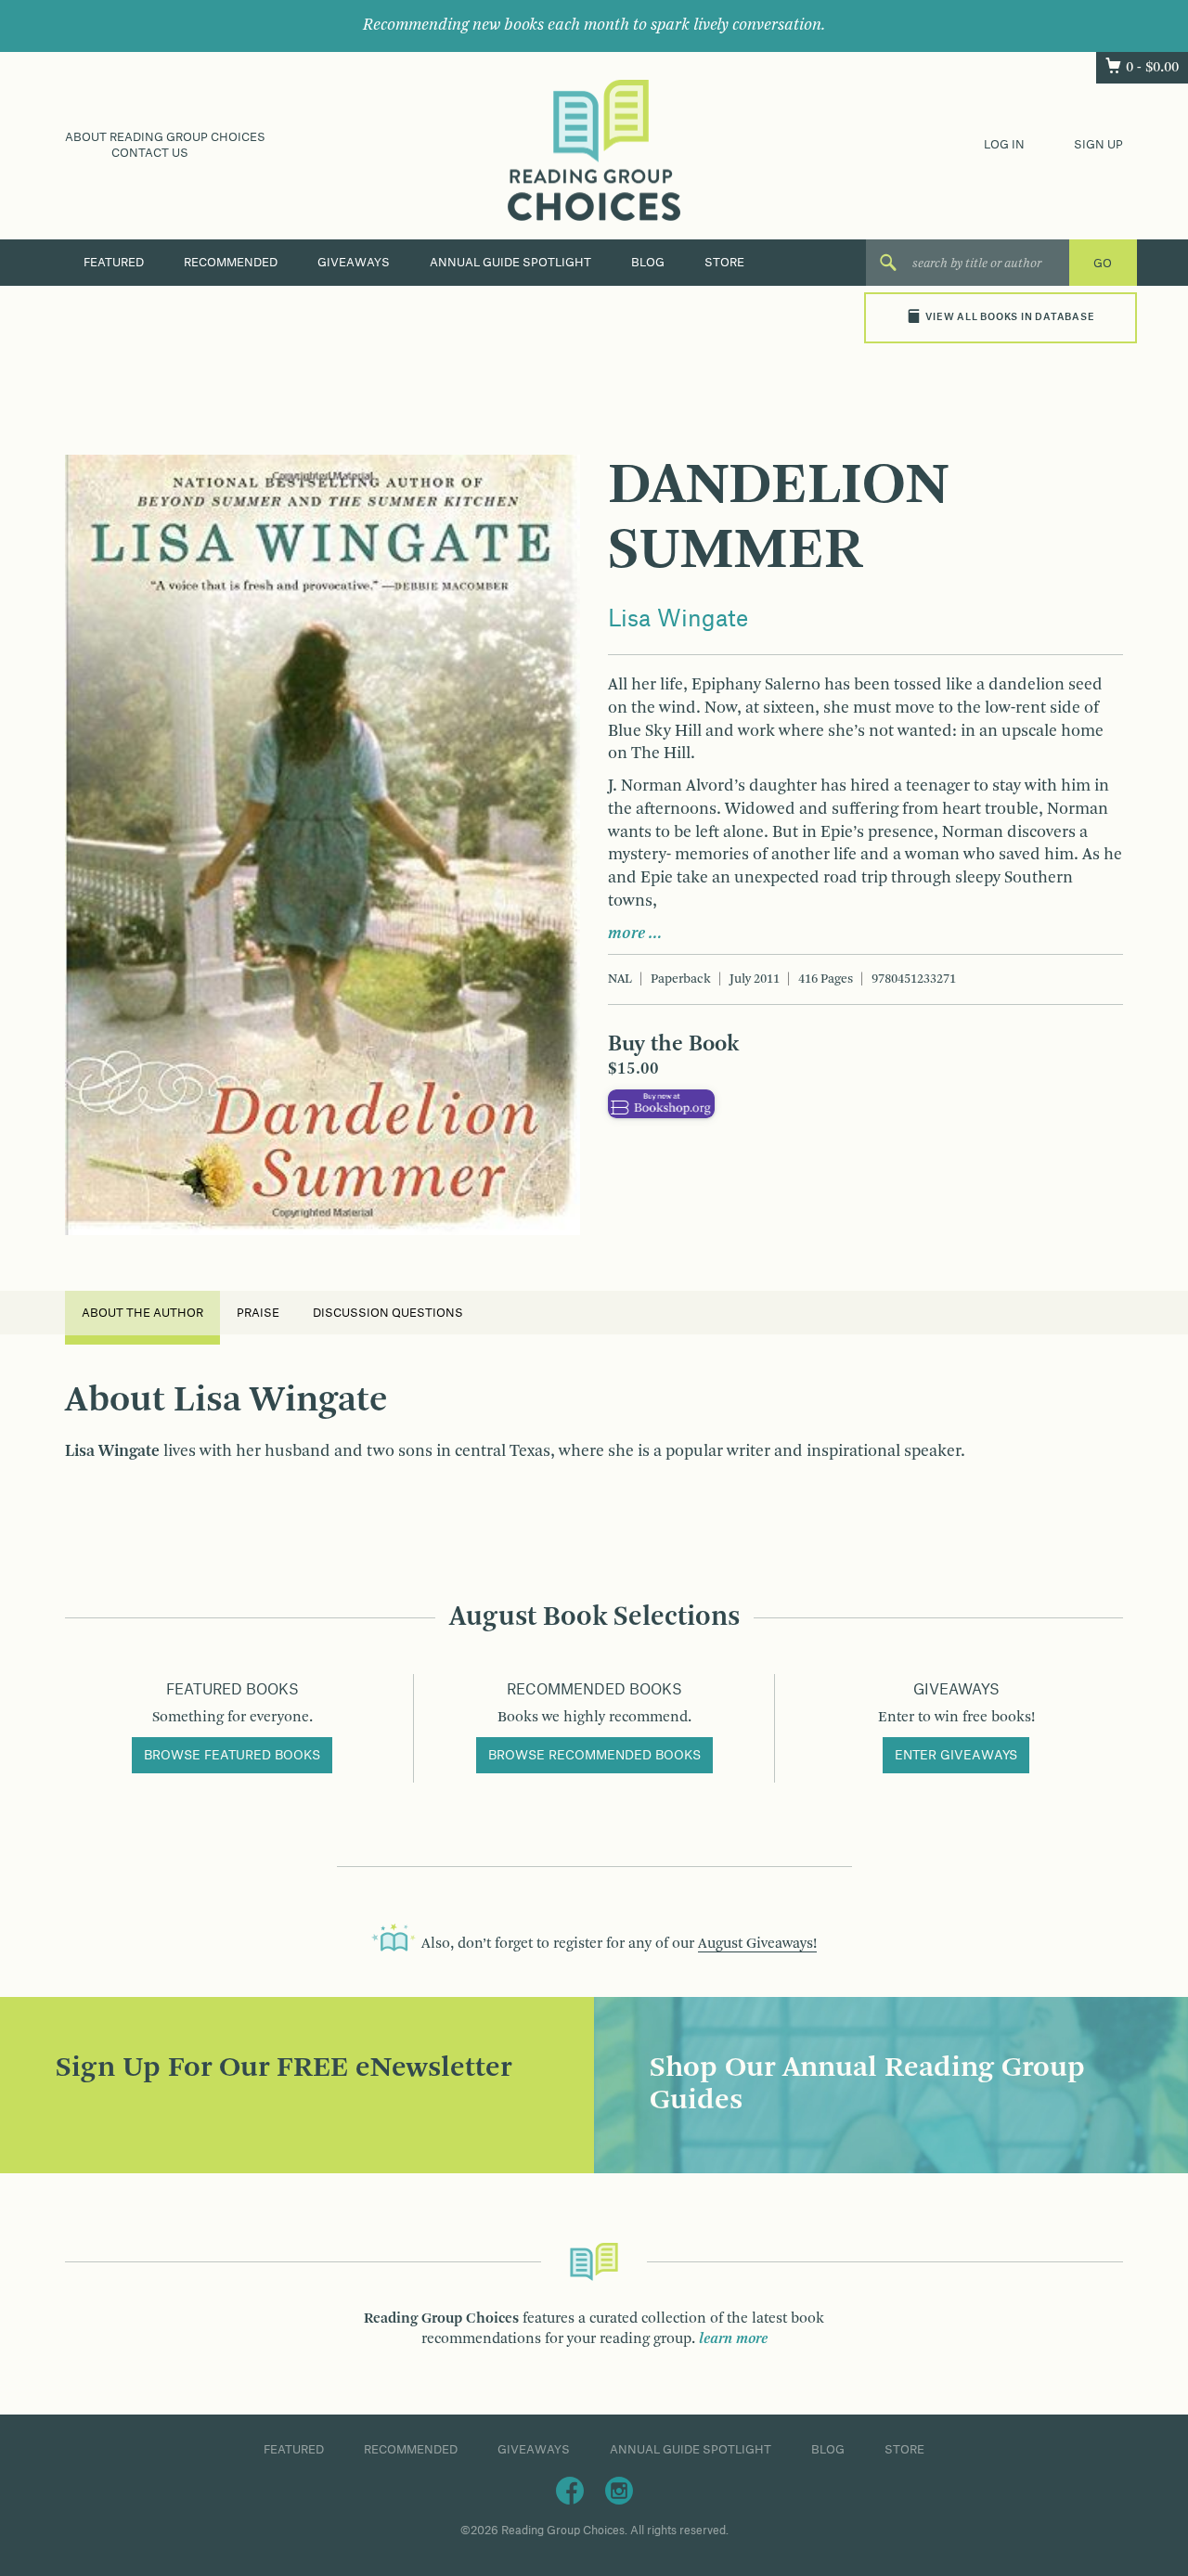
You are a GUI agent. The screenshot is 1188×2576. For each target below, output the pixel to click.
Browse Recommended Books (594, 1756)
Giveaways (354, 263)
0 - (1152, 68)
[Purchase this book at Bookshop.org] (661, 1103)
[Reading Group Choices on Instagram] (619, 2491)
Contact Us (150, 153)
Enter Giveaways (956, 1756)
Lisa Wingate (678, 620)
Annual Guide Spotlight (510, 263)
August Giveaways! (757, 1944)
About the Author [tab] (142, 1313)
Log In (1004, 145)
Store (724, 263)
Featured (114, 263)
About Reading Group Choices (165, 137)
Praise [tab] (258, 1313)
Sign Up (1098, 145)
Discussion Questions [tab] (388, 1313)
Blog (648, 263)
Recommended (231, 263)
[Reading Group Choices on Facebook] (570, 2491)
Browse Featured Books (232, 1756)
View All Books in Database (1010, 317)
